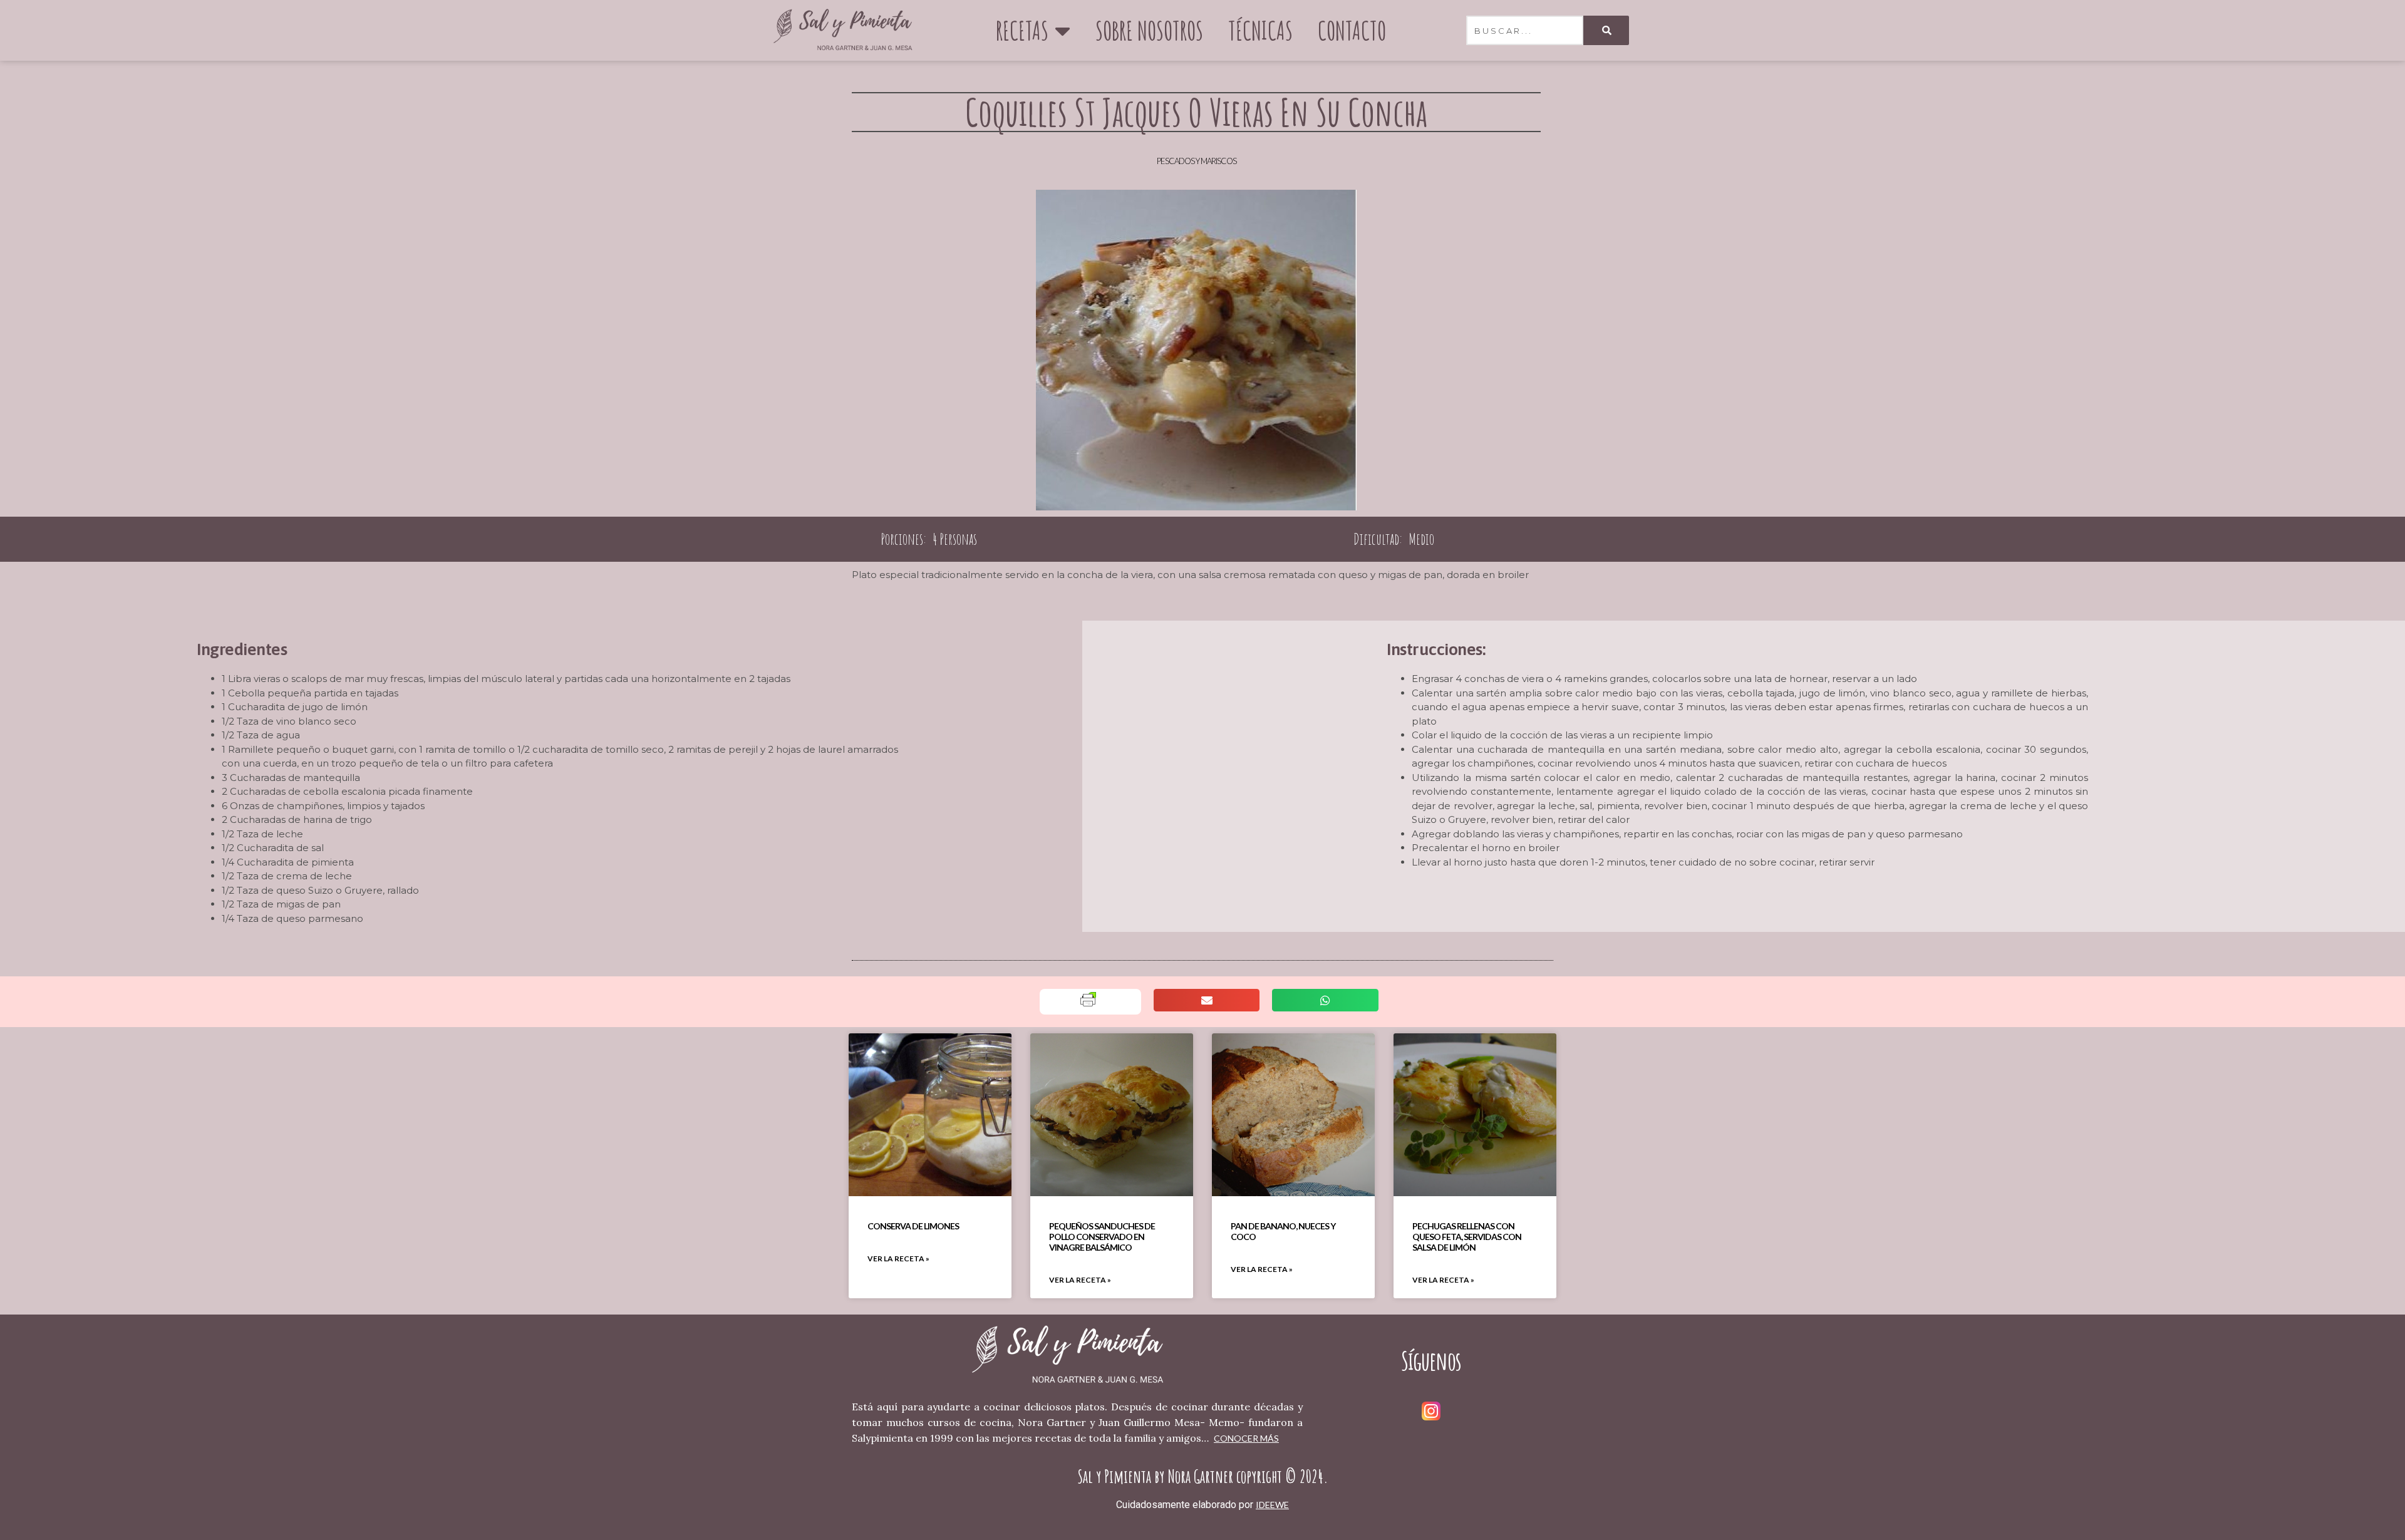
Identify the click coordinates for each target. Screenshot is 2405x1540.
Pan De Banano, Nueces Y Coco (1283, 1231)
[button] (1207, 1000)
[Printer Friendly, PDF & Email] (1088, 1004)
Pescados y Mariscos (1197, 161)
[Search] (1606, 30)
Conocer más (1246, 1438)
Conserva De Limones (913, 1226)
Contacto (1352, 30)
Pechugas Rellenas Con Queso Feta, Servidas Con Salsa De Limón (1467, 1237)
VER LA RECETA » (898, 1258)
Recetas (1022, 30)
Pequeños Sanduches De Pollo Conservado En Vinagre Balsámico (1102, 1237)
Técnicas (1260, 30)
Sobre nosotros (1149, 30)
